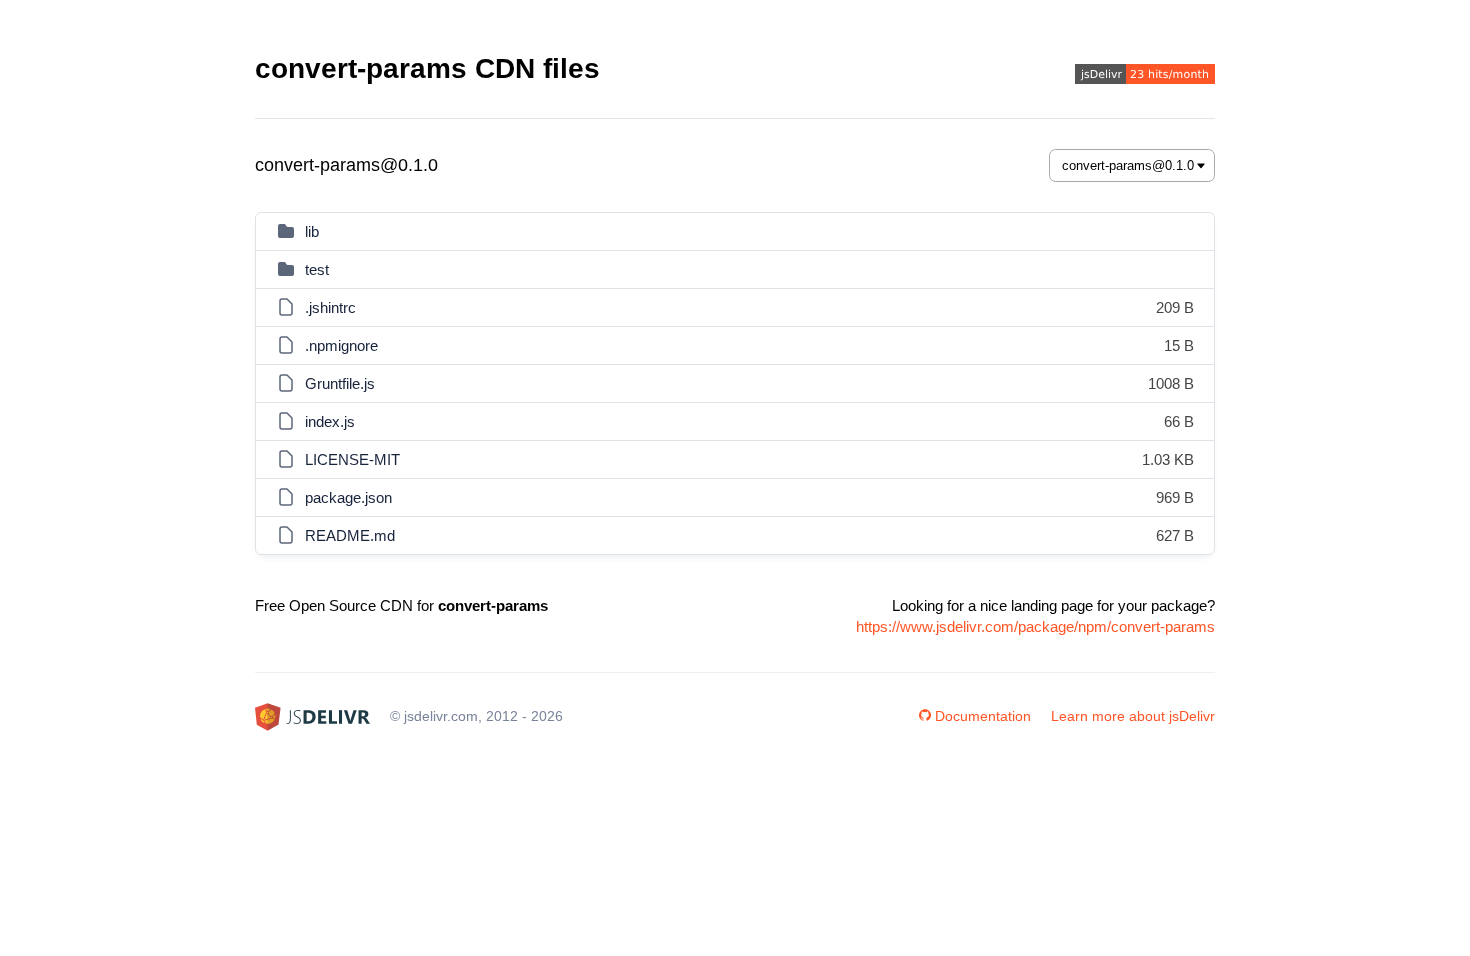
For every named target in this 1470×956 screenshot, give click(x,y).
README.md (350, 535)
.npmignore (341, 345)
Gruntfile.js (340, 383)
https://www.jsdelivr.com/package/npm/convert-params (1035, 626)
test (317, 269)
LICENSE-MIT (352, 459)
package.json (348, 497)
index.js (330, 421)
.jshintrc (330, 307)
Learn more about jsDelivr (1133, 716)
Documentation (983, 716)
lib (312, 231)
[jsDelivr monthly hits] (1145, 76)
